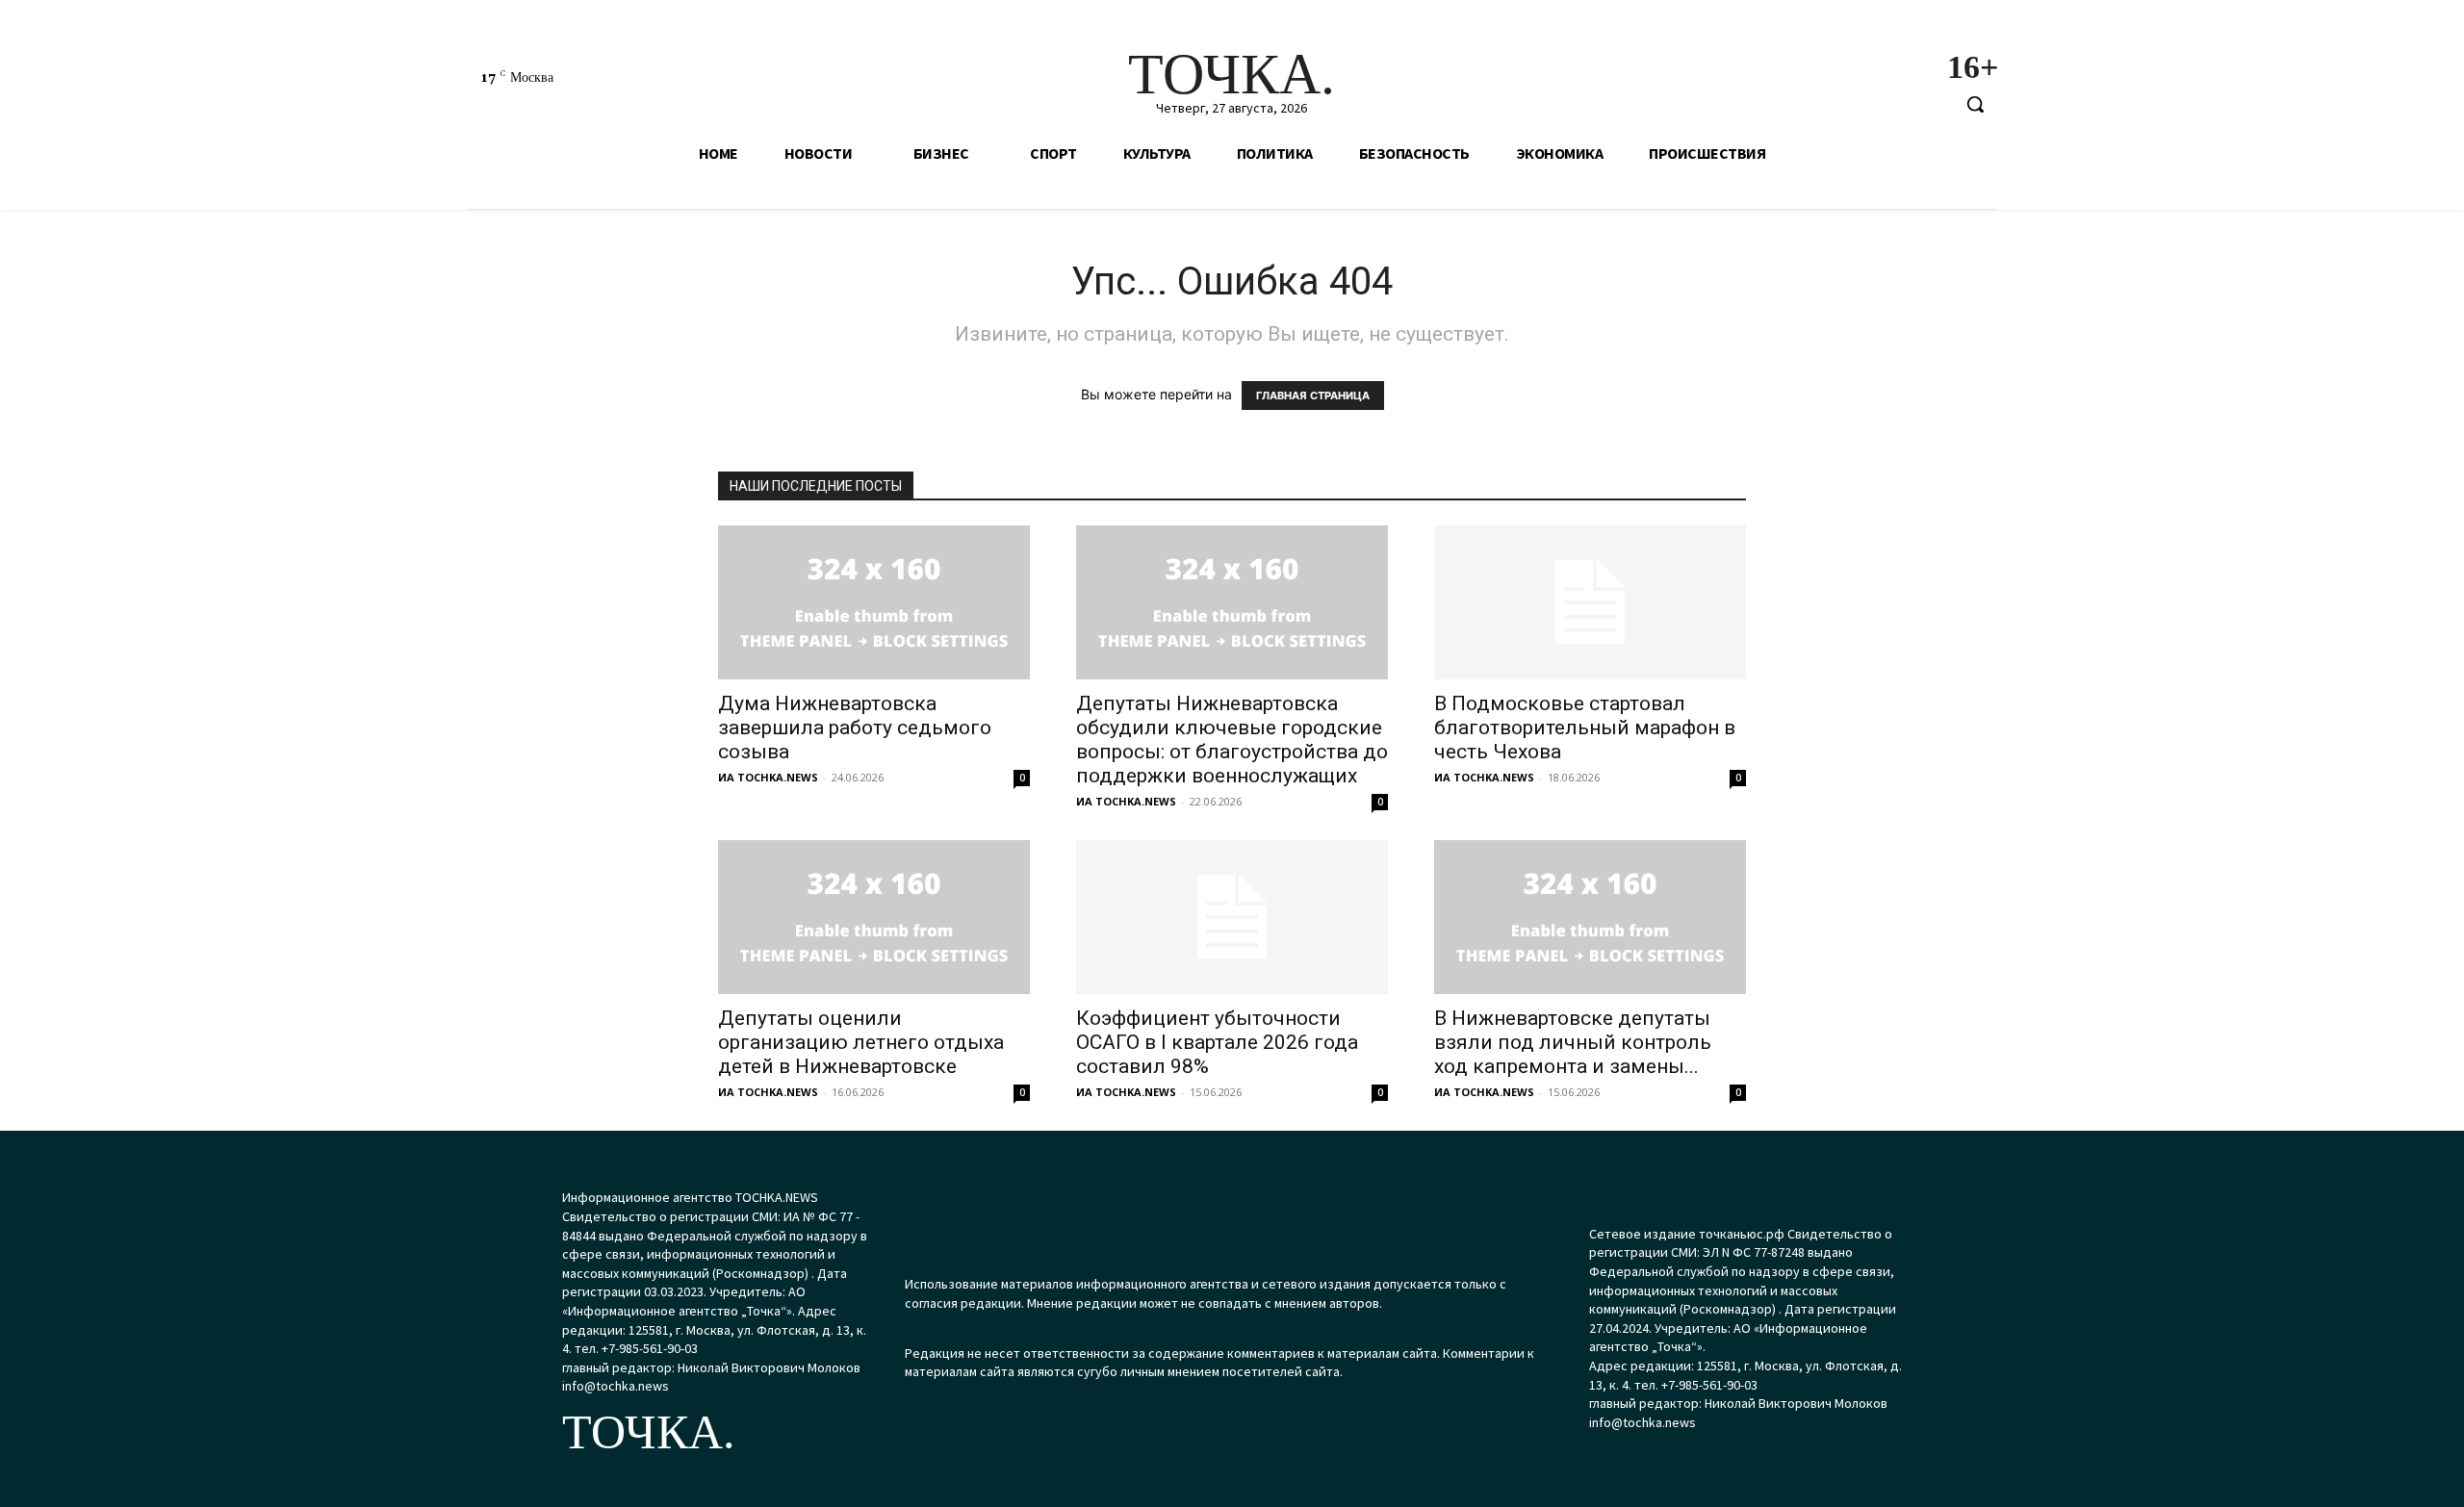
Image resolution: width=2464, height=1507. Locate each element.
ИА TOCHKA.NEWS (768, 777)
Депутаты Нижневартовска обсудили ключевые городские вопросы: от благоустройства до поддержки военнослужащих (1232, 740)
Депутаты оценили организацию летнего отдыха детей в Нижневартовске (861, 1042)
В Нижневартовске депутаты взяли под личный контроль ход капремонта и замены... (1573, 1042)
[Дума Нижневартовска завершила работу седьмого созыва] (874, 602)
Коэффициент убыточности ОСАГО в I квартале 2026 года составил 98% (1217, 1042)
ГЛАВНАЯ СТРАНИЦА (1313, 396)
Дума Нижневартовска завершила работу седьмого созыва (855, 728)
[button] (1975, 104)
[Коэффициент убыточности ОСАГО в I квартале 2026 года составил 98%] (1232, 917)
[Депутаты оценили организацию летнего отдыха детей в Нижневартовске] (874, 917)
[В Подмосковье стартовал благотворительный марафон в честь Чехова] (1590, 602)
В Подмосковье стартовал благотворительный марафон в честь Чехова (1585, 728)
